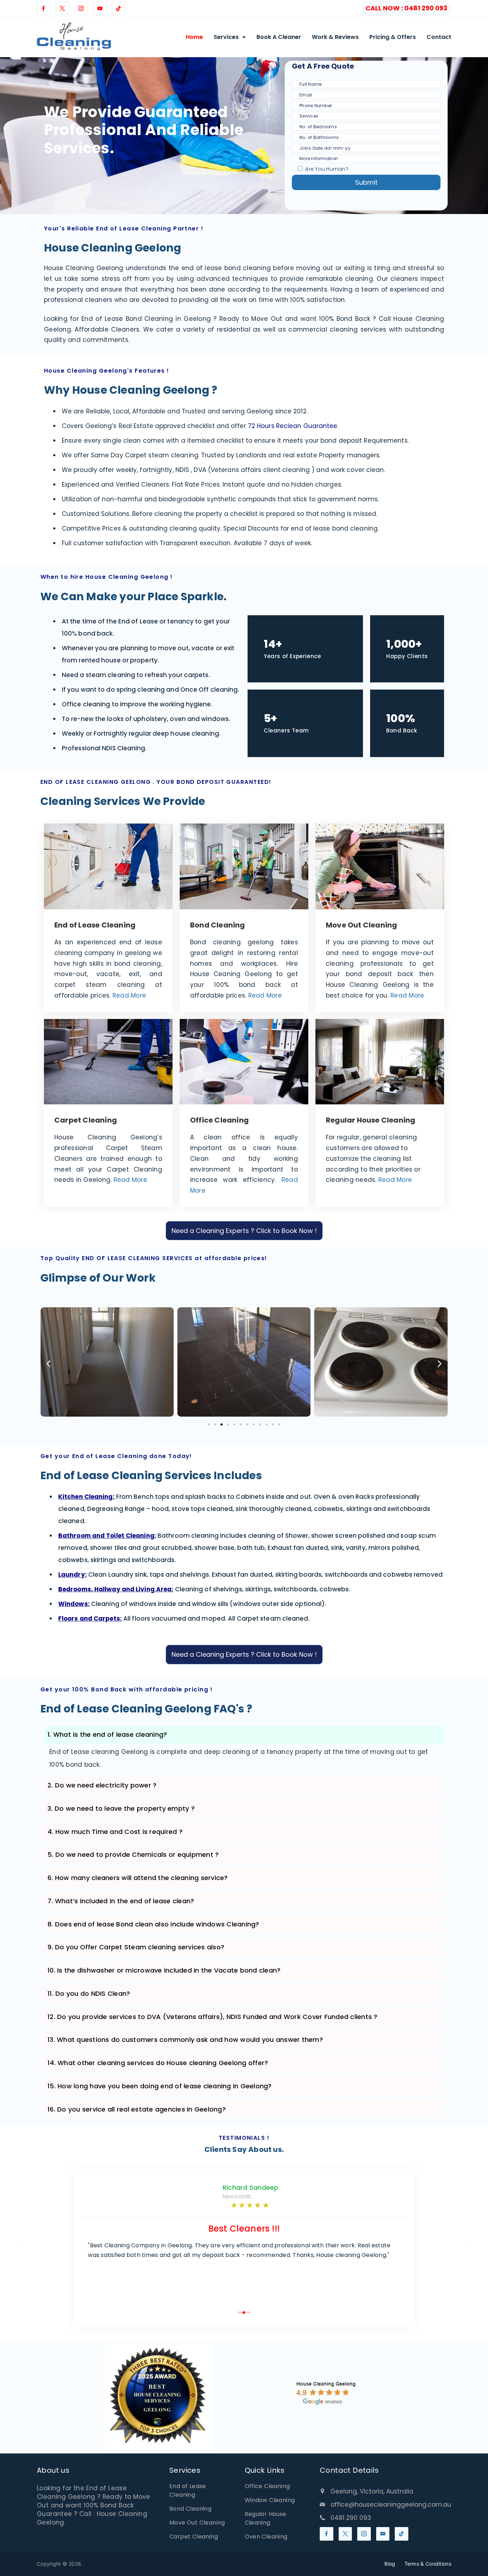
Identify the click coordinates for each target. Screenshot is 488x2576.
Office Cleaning (267, 2486)
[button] (48, 1364)
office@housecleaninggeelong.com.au (391, 2505)
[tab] (244, 1735)
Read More (129, 995)
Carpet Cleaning (194, 2537)
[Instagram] (81, 8)
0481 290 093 (351, 2518)
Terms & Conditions (428, 2564)
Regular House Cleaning (266, 2518)
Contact (439, 37)
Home (194, 37)
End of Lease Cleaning (188, 2490)
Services (226, 37)
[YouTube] (100, 8)
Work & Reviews (335, 37)
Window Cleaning (270, 2500)
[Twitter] (63, 8)
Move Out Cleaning (197, 2523)
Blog (390, 2564)
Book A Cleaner (279, 37)
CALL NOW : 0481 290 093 (406, 8)
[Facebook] (44, 8)
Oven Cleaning (266, 2537)
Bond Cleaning (190, 2509)
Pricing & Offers (393, 37)
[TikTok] (119, 8)
